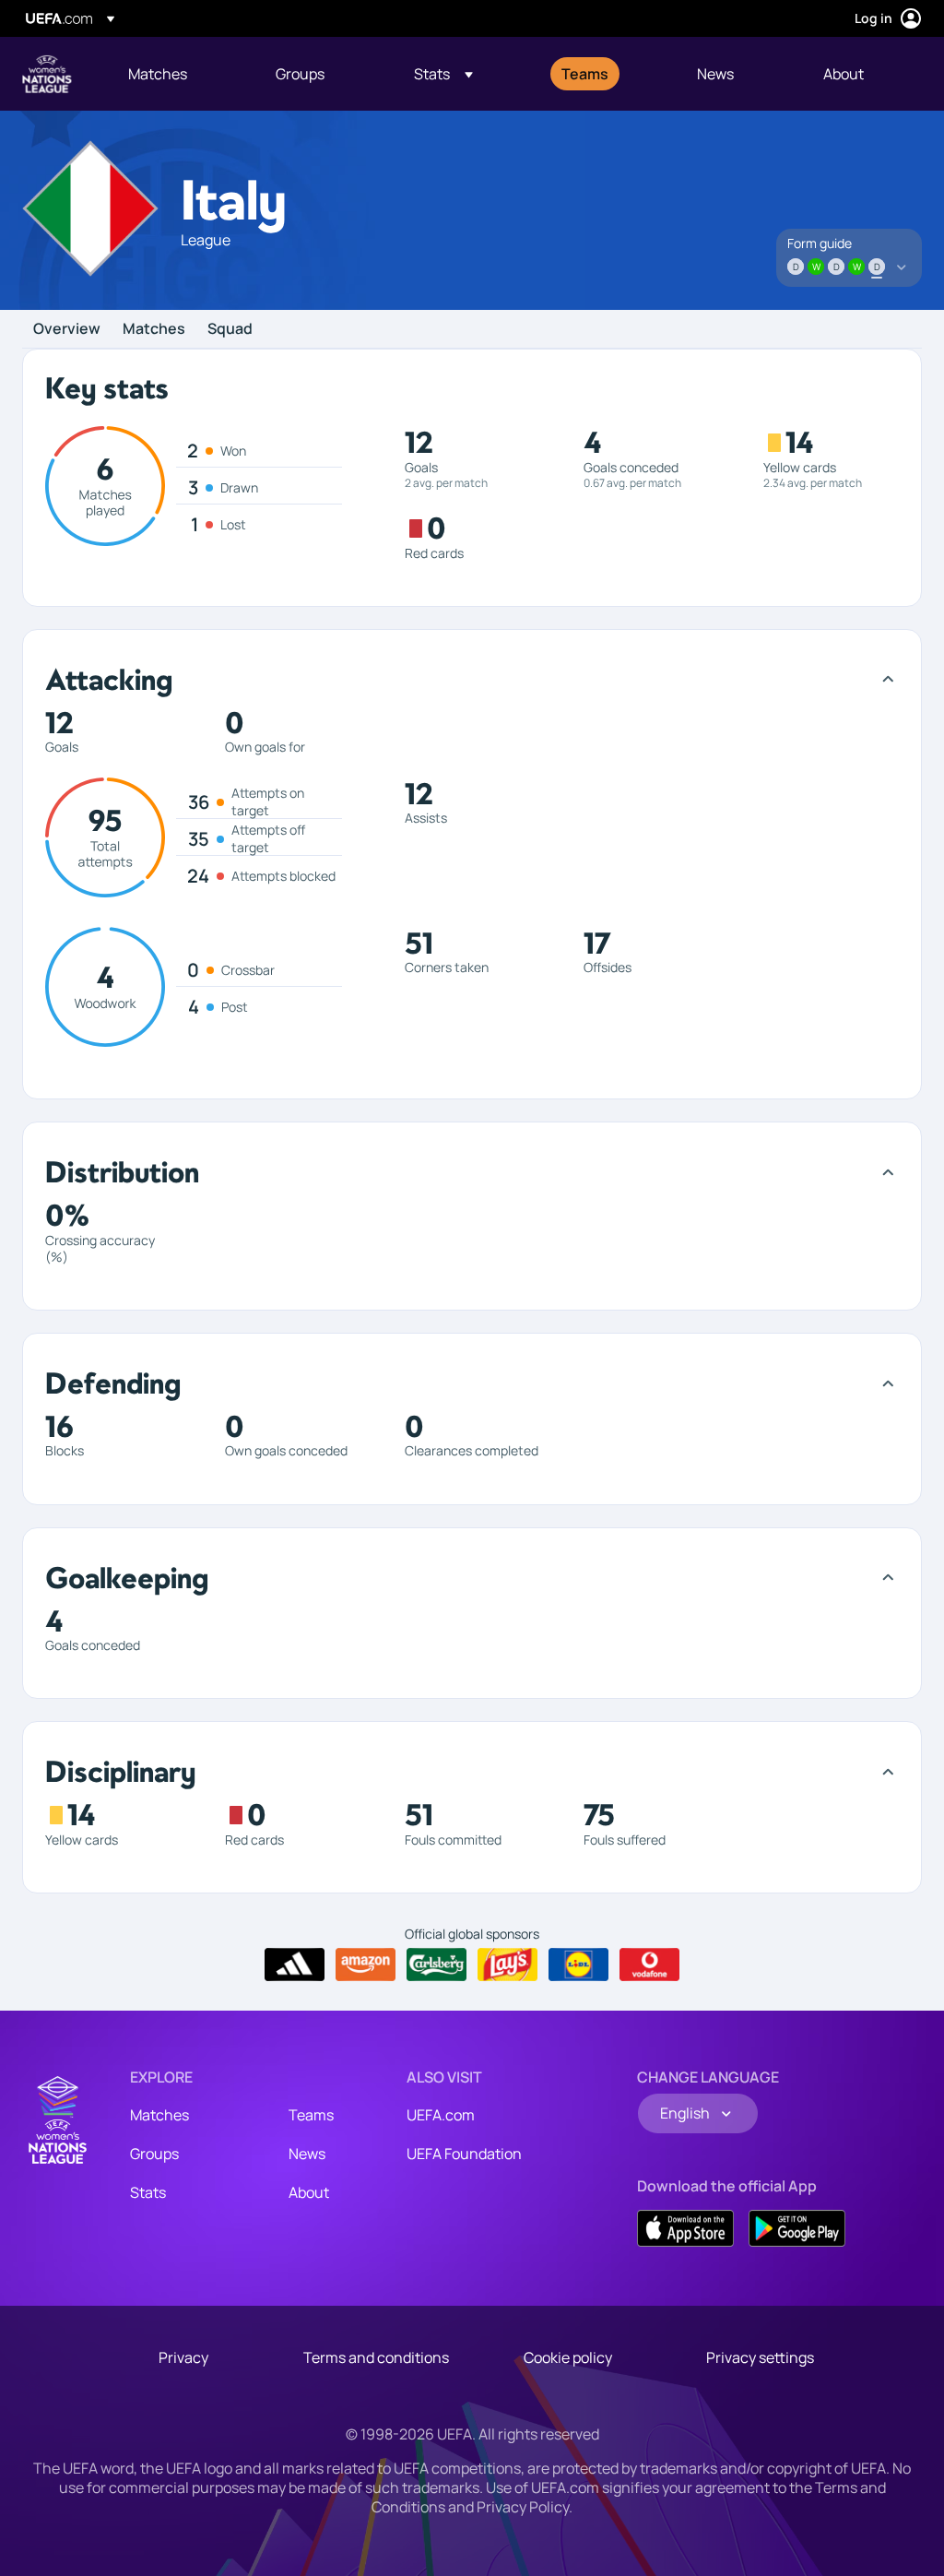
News (307, 2154)
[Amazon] (366, 1965)
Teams (311, 2115)
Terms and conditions (376, 2357)
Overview (67, 329)
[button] (443, 74)
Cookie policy (568, 2357)
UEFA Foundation (464, 2154)
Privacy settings (760, 2357)
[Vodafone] (649, 1965)
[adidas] (295, 1965)
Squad (230, 329)
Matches (154, 329)
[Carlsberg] (437, 1965)
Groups (154, 2154)
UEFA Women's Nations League (47, 74)
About (309, 2192)
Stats (148, 2192)
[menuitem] (179, 74)
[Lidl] (578, 1965)
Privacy (183, 2357)
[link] (158, 74)
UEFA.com (441, 2115)
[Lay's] (507, 1965)
